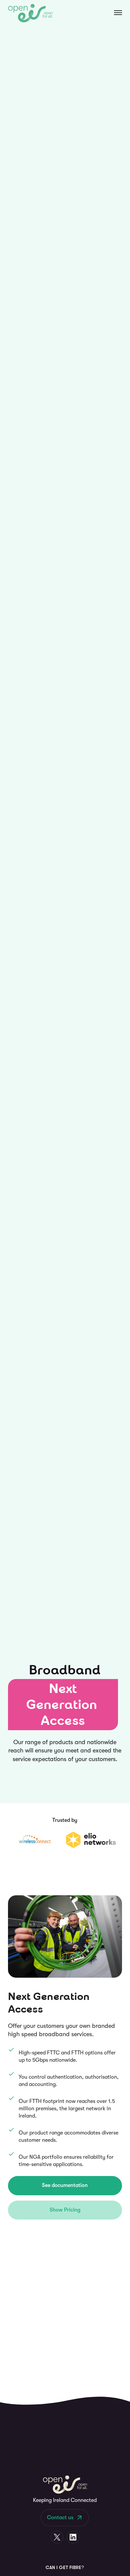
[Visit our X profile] (57, 2537)
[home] (30, 13)
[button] (111, 13)
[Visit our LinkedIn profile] (73, 2537)
